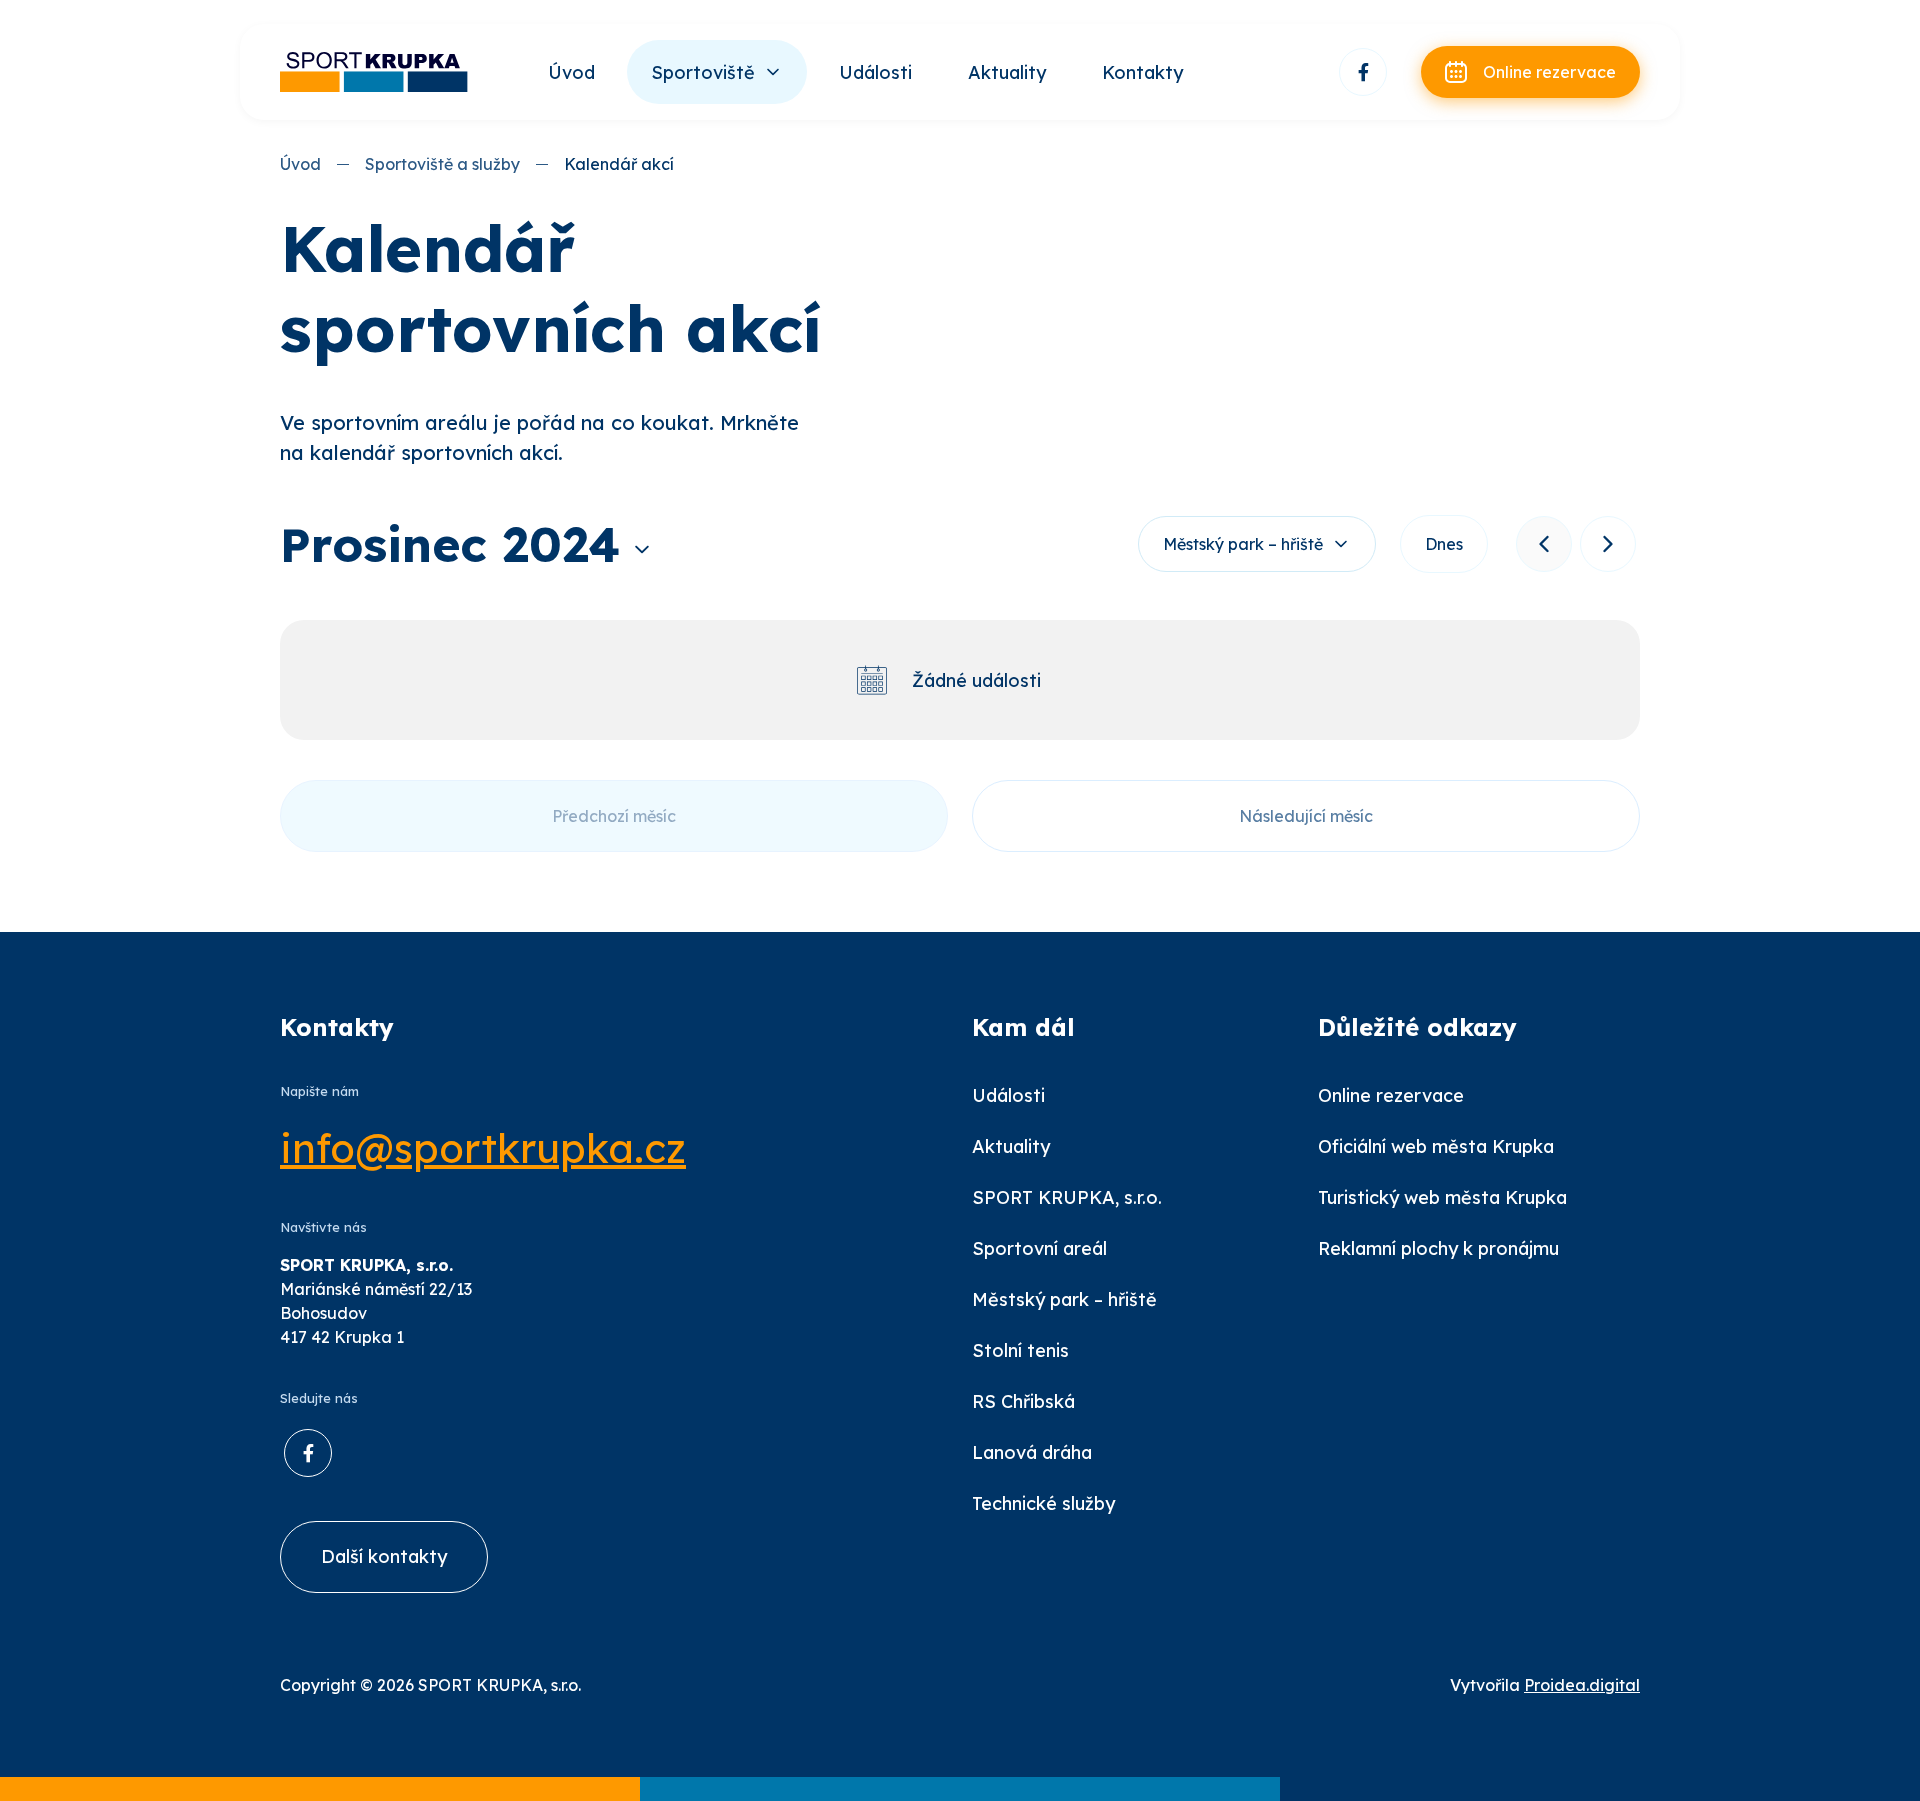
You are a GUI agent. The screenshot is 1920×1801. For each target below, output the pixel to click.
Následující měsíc (1306, 816)
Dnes (1444, 544)
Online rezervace (1391, 1095)
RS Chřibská (1023, 1401)
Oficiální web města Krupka (1436, 1146)
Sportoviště (703, 72)
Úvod (571, 72)
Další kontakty (384, 1556)
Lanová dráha (1032, 1452)
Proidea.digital (1582, 1685)
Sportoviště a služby (442, 164)
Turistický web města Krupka (1442, 1197)
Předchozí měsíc (614, 816)
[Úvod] (375, 72)
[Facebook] (1363, 72)
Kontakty (1142, 72)
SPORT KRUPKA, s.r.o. (1067, 1197)
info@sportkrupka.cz (483, 1148)
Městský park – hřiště (1243, 544)
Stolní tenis (1020, 1350)
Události (875, 72)
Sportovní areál (1039, 1248)
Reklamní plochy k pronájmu (1438, 1248)
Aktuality (1007, 72)
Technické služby (1043, 1503)
